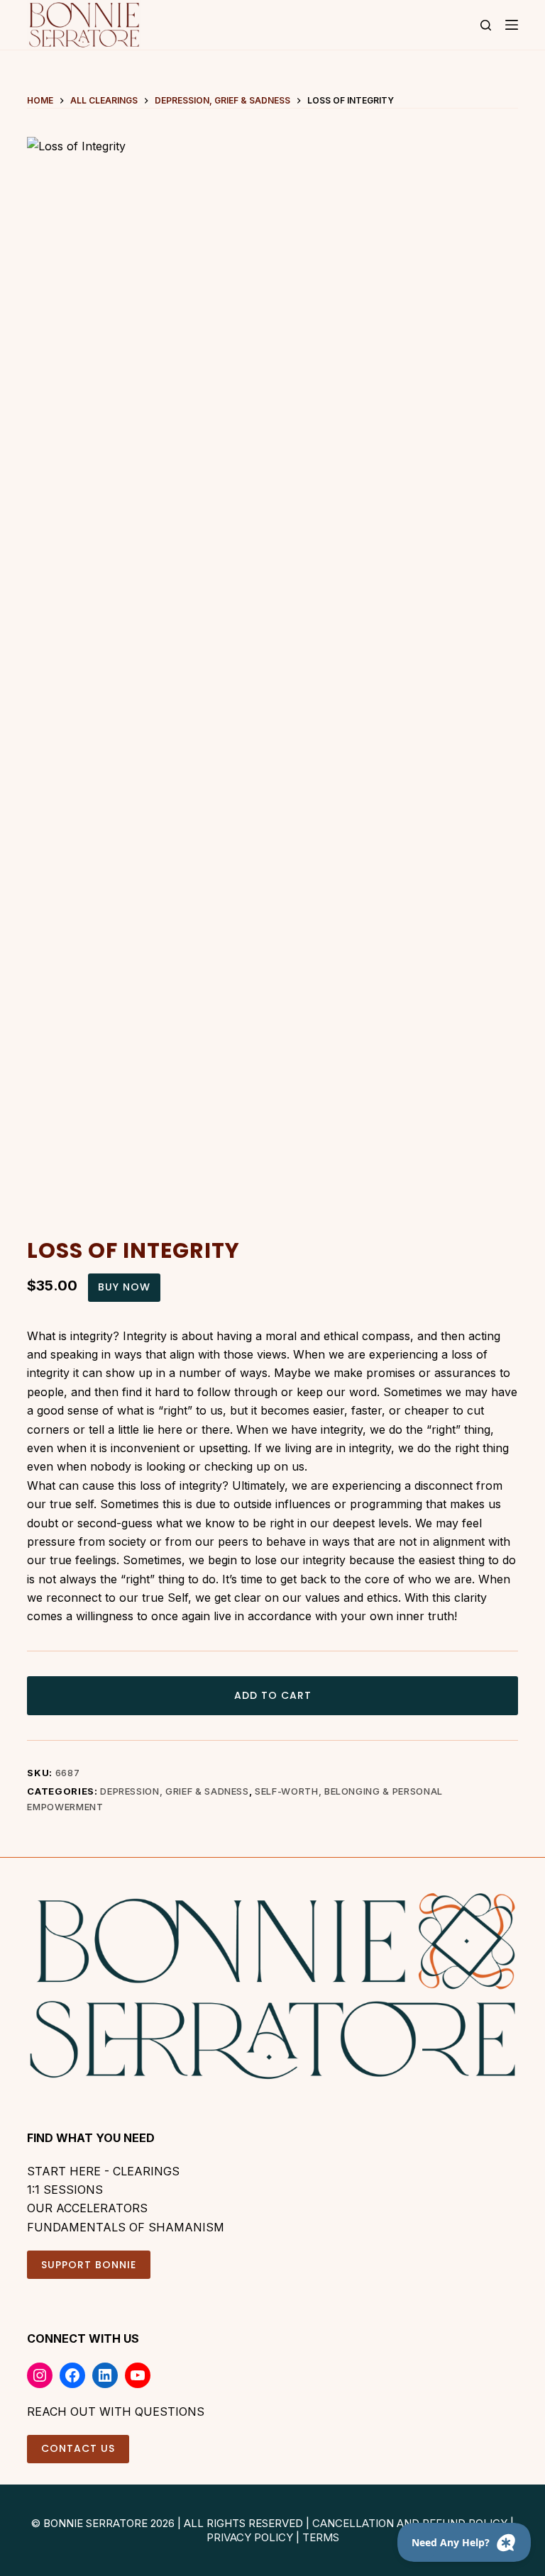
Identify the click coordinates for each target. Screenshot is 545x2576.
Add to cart (273, 1695)
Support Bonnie (89, 2265)
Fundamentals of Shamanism (126, 2227)
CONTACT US (78, 2448)
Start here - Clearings (103, 2171)
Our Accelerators (87, 2208)
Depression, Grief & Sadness (175, 1791)
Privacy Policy (250, 2537)
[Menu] (512, 25)
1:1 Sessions (65, 2190)
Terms (321, 2537)
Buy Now (124, 1287)
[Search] (486, 25)
